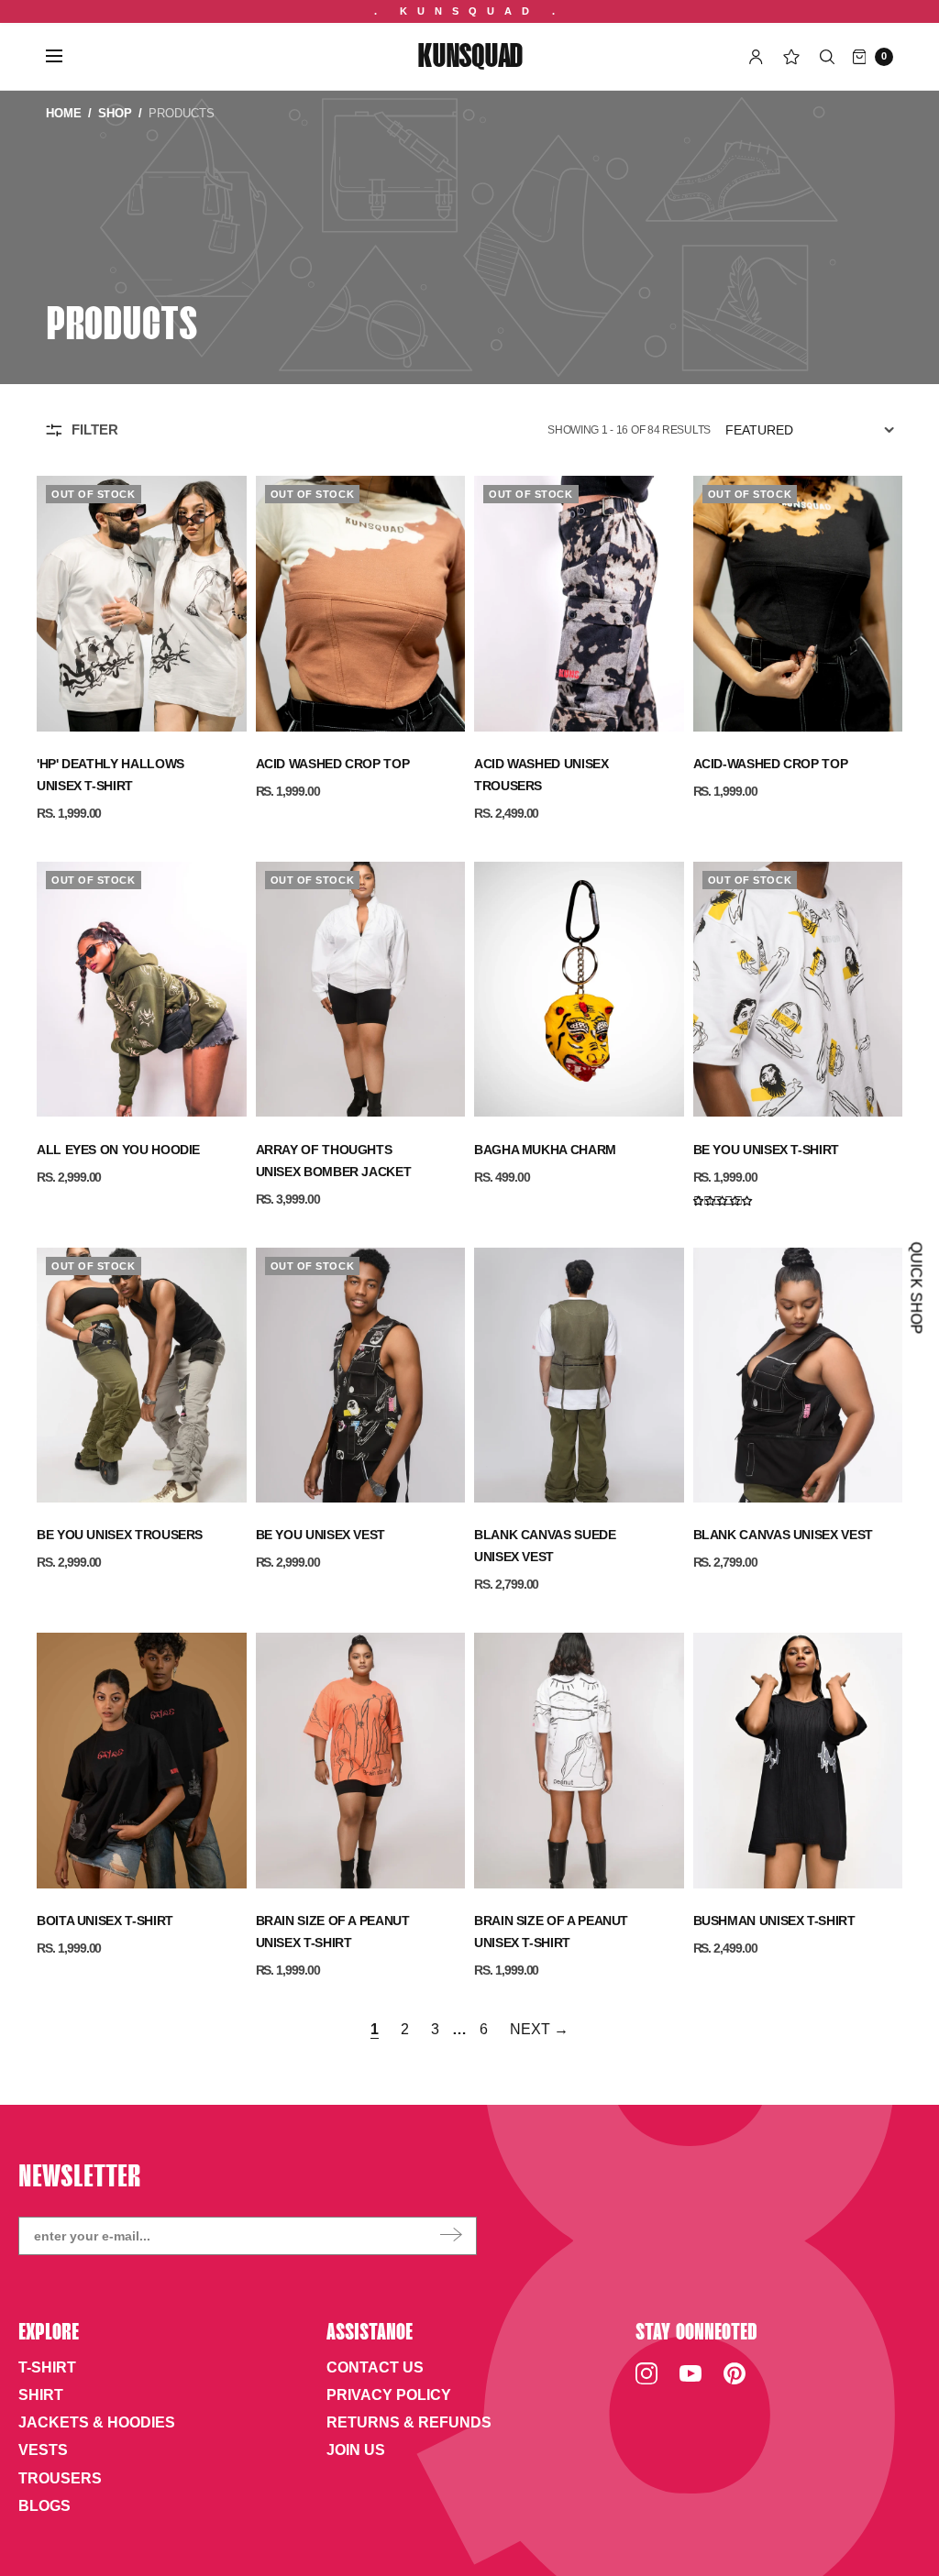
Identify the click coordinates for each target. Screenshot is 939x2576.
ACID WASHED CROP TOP (333, 764)
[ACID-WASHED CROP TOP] (798, 604)
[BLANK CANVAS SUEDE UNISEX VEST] (579, 1376)
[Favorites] (791, 57)
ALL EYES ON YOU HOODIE (118, 1150)
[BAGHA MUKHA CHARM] (579, 990)
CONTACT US (375, 2367)
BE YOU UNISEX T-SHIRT (766, 1150)
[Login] (756, 57)
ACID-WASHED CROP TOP (771, 764)
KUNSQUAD (469, 58)
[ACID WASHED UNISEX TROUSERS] (579, 604)
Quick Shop (916, 1288)
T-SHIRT (47, 2367)
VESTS (43, 2450)
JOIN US (356, 2450)
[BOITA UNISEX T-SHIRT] (142, 1761)
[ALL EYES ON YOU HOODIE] (142, 990)
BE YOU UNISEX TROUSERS (120, 1535)
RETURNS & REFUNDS (409, 2422)
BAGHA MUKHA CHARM (545, 1150)
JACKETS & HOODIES (97, 2422)
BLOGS (44, 2506)
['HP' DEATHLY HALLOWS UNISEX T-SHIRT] (142, 604)
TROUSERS (60, 2478)
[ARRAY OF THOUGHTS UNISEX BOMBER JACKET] (361, 990)
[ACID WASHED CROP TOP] (361, 604)
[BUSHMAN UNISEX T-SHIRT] (798, 1761)
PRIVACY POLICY (389, 2395)
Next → (539, 2029)
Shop (115, 113)
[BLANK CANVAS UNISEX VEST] (798, 1376)
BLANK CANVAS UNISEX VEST (783, 1535)
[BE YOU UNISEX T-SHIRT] (798, 990)
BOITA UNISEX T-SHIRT (105, 1921)
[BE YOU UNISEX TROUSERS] (142, 1376)
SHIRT (41, 2395)
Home (64, 113)
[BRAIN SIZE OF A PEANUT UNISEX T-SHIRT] (361, 1761)
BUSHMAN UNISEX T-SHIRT (774, 1921)
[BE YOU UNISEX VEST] (361, 1376)
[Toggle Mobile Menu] (66, 57)
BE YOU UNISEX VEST (321, 1535)
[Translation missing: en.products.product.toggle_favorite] (223, 495)
